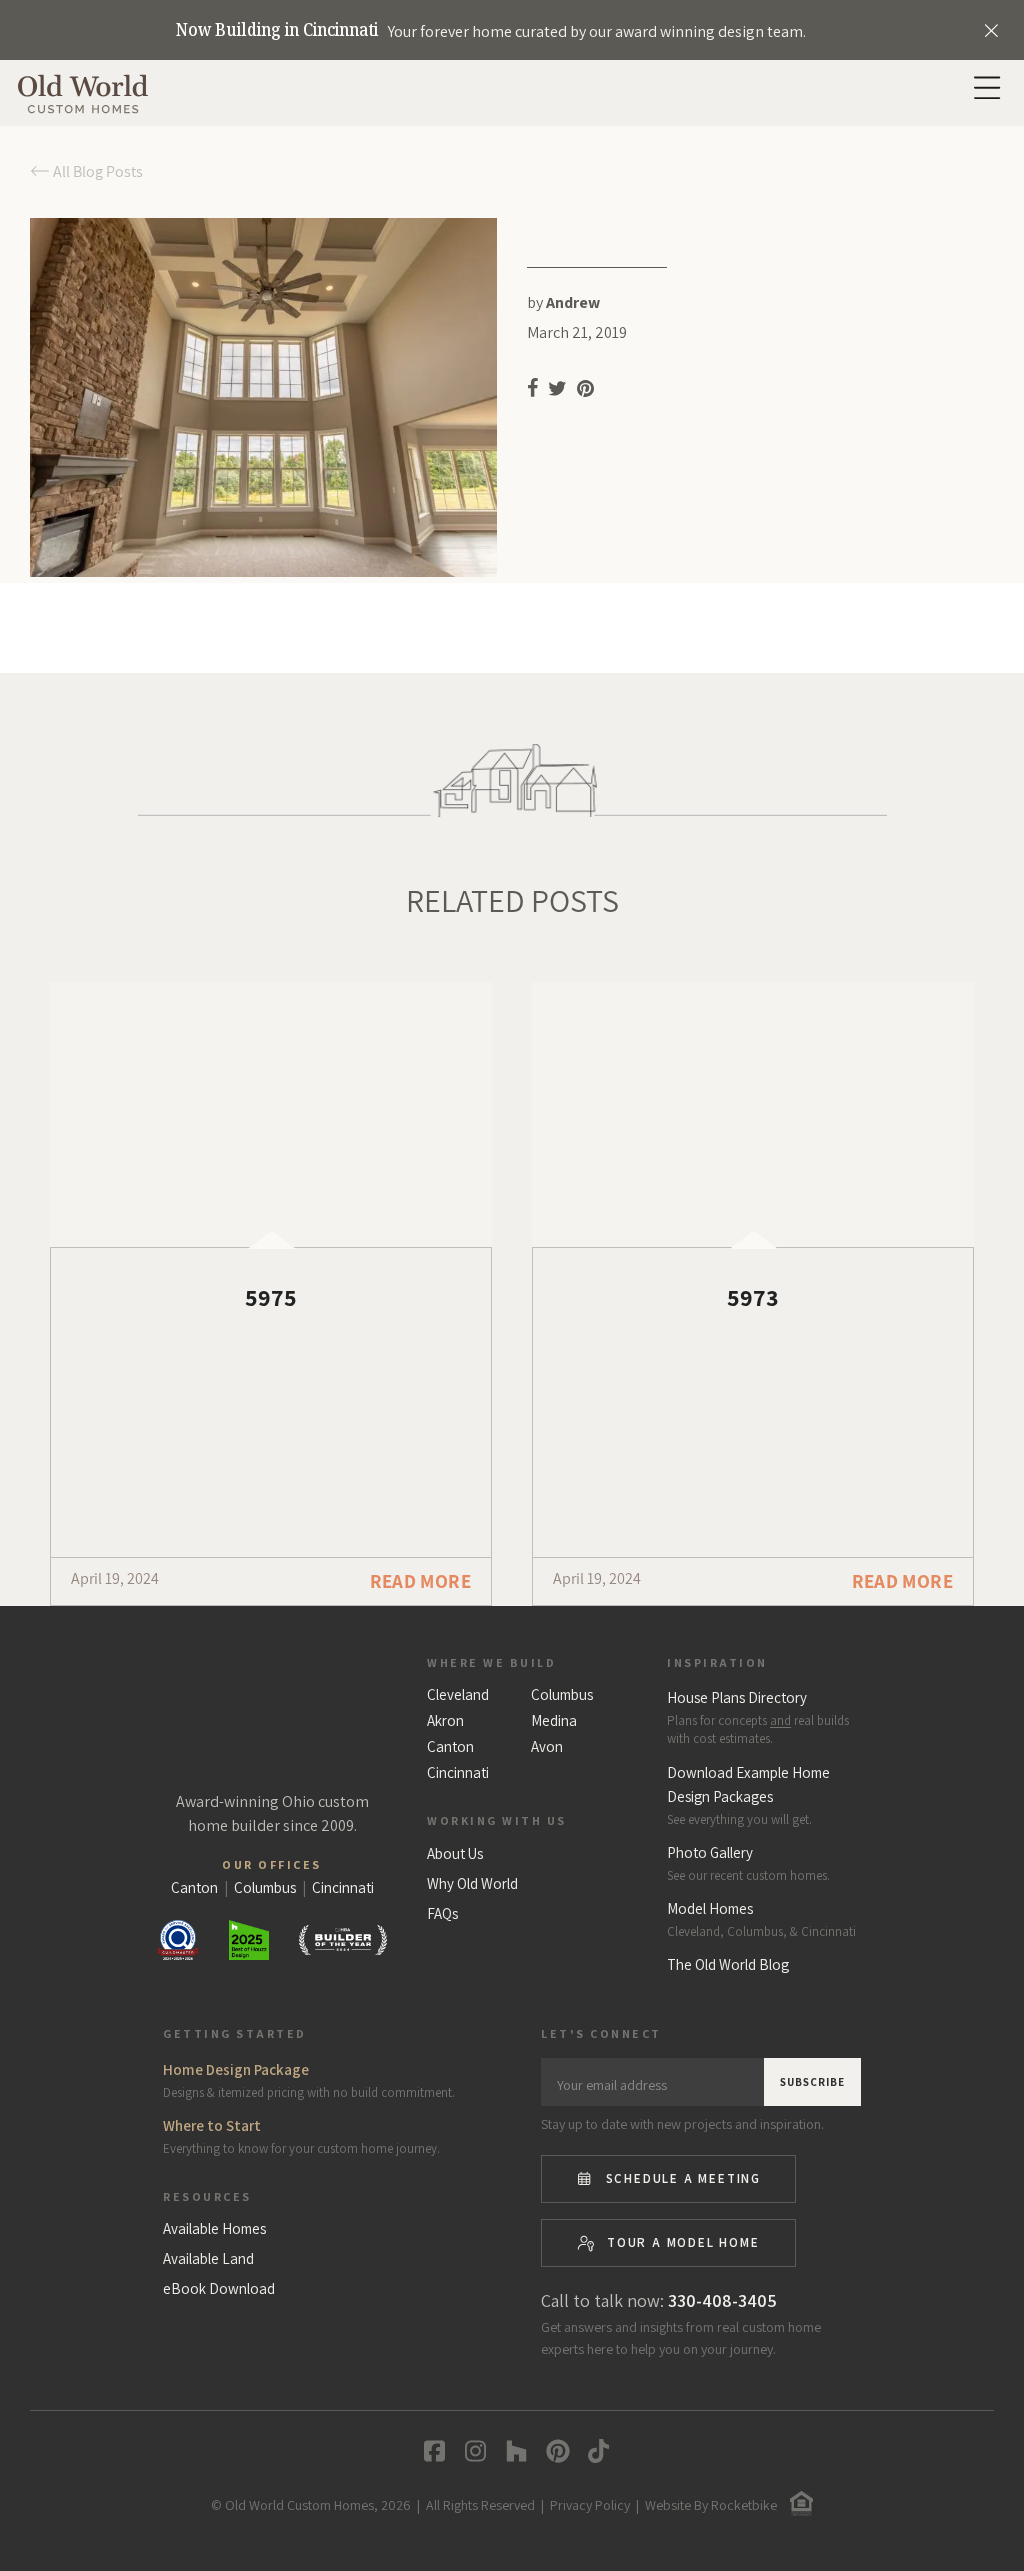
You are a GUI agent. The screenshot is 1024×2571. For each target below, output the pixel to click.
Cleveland (458, 1695)
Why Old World (472, 1884)
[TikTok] (594, 2451)
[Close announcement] (991, 30)
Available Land (208, 2259)
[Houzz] (512, 2451)
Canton (450, 1747)
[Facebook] (430, 2451)
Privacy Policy (590, 2505)
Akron (445, 1721)
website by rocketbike (711, 2505)
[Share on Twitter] (557, 392)
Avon (547, 1747)
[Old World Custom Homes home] (272, 1713)
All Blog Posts (96, 171)
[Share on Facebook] (532, 392)
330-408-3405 (722, 2300)
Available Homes (214, 2229)
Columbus (562, 1695)
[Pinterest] (553, 2451)
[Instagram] (471, 2451)
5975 (271, 1297)
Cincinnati (458, 1773)
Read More (420, 1581)
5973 (753, 1297)
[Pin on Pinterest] (587, 392)
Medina (554, 1721)
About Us (455, 1854)
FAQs (442, 1914)
